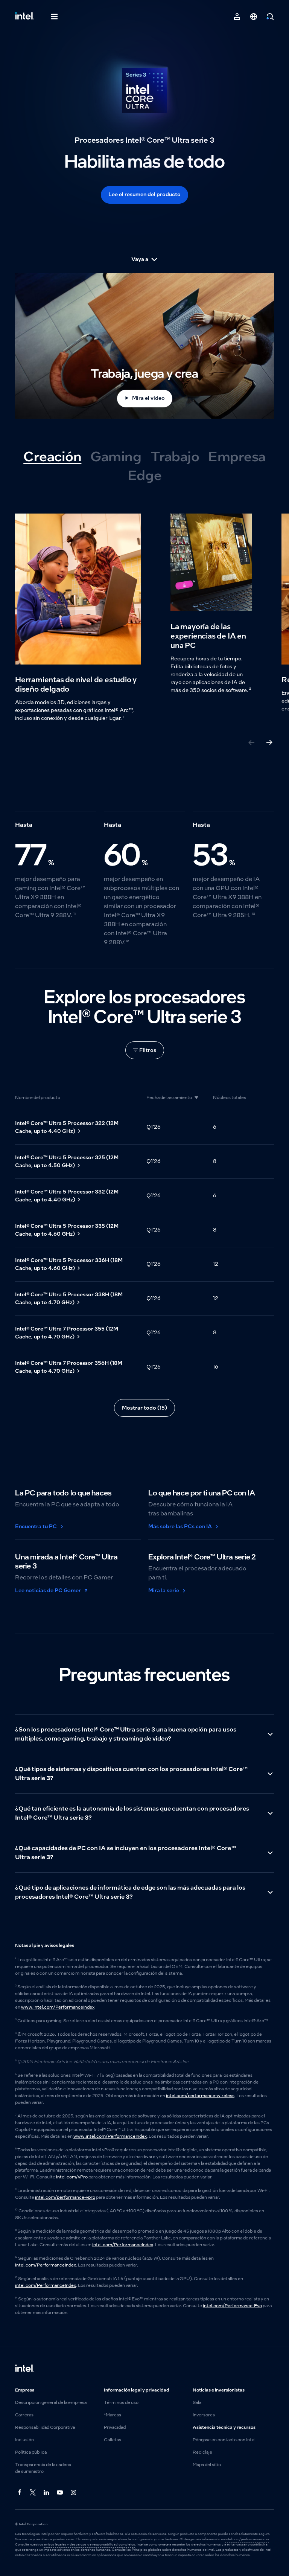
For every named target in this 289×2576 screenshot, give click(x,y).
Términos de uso (121, 2402)
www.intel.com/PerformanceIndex (58, 2007)
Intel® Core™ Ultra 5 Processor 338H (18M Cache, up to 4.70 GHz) (69, 1298)
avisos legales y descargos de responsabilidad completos (90, 2544)
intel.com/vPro (72, 2177)
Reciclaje (202, 2452)
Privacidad (115, 2427)
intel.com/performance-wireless (200, 2096)
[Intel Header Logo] (25, 17)
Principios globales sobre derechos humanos (167, 2550)
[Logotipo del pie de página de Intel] (25, 2369)
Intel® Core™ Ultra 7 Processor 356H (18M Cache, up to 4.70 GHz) (69, 1367)
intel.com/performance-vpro (65, 2197)
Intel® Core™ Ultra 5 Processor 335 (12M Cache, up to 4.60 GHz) (67, 1230)
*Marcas (113, 2415)
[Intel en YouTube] (60, 2493)
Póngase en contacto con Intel (224, 2440)
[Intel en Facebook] (20, 2493)
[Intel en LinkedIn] (47, 2493)
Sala (197, 2402)
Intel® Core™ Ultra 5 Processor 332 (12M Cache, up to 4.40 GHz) (67, 1196)
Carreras (24, 2415)
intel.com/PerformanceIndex (123, 2245)
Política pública (31, 2452)
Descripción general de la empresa (51, 2402)
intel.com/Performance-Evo (232, 2306)
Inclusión (24, 2440)
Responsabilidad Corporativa (45, 2427)
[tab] (52, 457)
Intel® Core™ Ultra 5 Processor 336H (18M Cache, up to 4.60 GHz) (69, 1264)
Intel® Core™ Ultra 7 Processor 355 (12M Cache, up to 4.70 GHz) (67, 1333)
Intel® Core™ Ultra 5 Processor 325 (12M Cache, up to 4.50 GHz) (67, 1161)
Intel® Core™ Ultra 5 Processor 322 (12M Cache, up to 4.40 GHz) (67, 1127)
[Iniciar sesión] (237, 17)
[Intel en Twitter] (33, 2493)
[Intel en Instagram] (74, 2493)
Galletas (113, 2440)
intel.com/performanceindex (247, 2539)
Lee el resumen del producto (144, 194)
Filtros (148, 1050)
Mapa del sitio (207, 2465)
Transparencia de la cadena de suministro (43, 2468)
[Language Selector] (254, 17)
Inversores (204, 2415)
